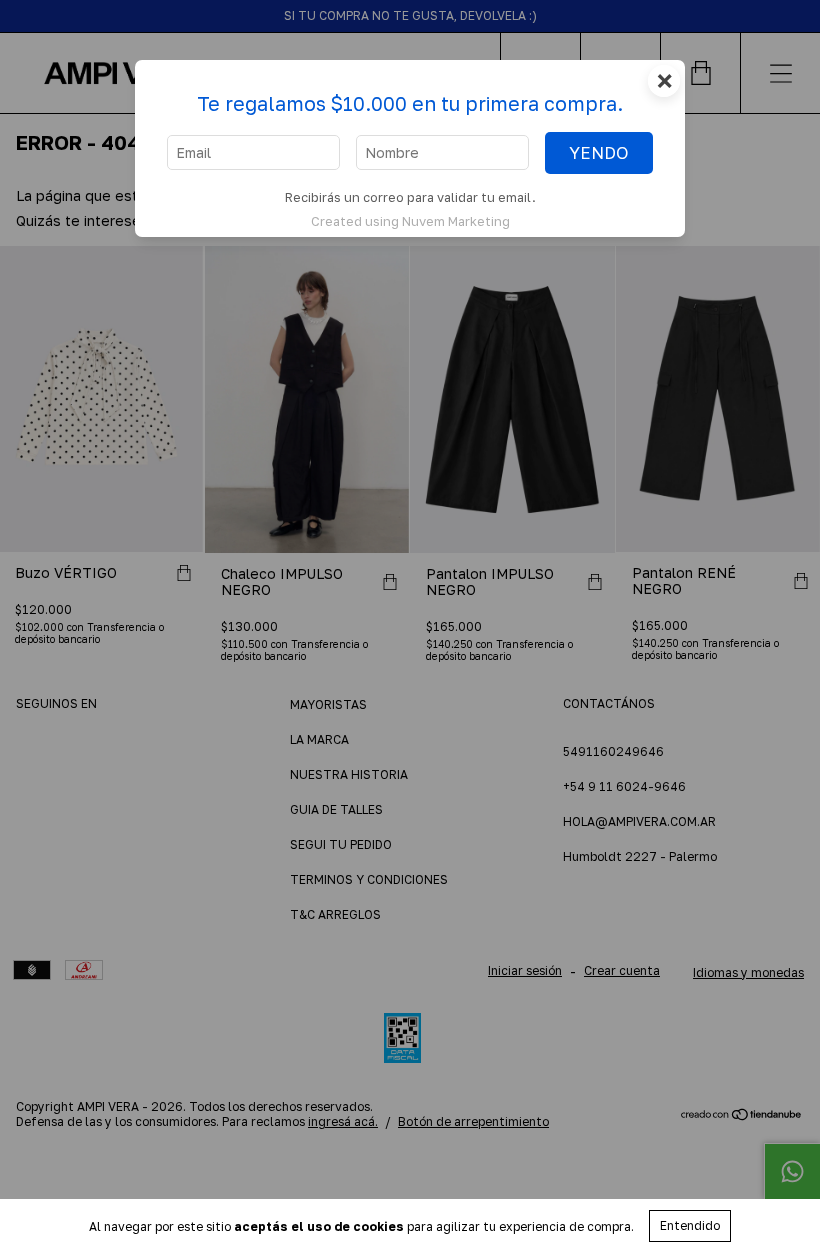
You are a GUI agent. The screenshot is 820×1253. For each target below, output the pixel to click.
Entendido (690, 1225)
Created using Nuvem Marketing (410, 221)
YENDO (599, 153)
